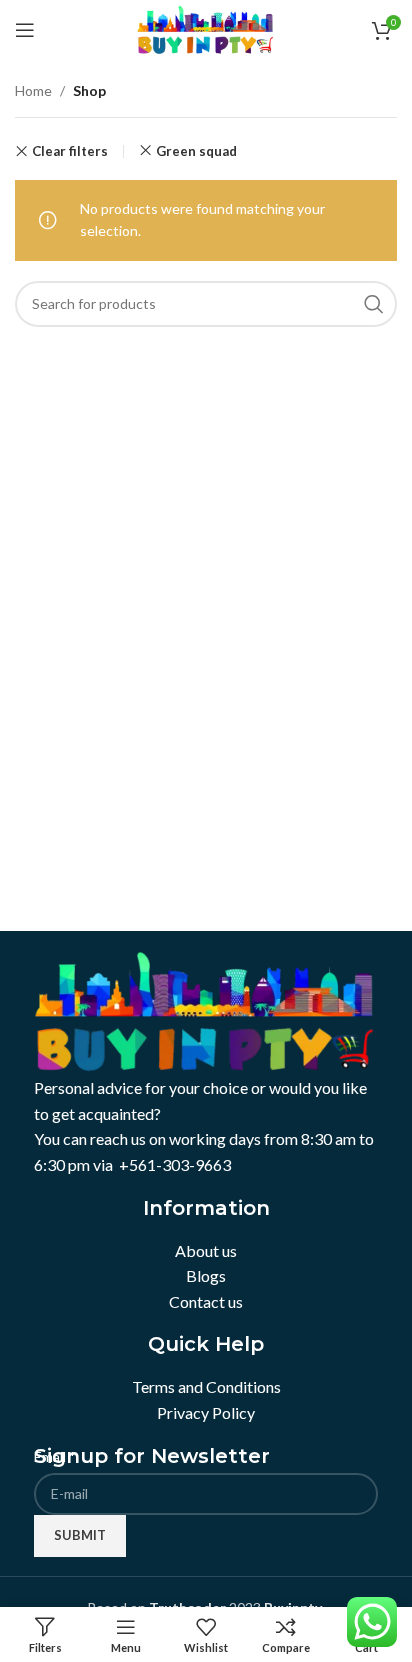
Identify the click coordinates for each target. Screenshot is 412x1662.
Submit (80, 1535)
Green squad (196, 151)
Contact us (206, 1301)
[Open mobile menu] (25, 30)
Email (55, 1456)
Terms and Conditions (206, 1386)
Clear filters (70, 151)
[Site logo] (206, 28)
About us (206, 1250)
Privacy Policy (206, 1412)
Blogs (206, 1275)
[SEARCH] (374, 304)
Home (33, 90)
